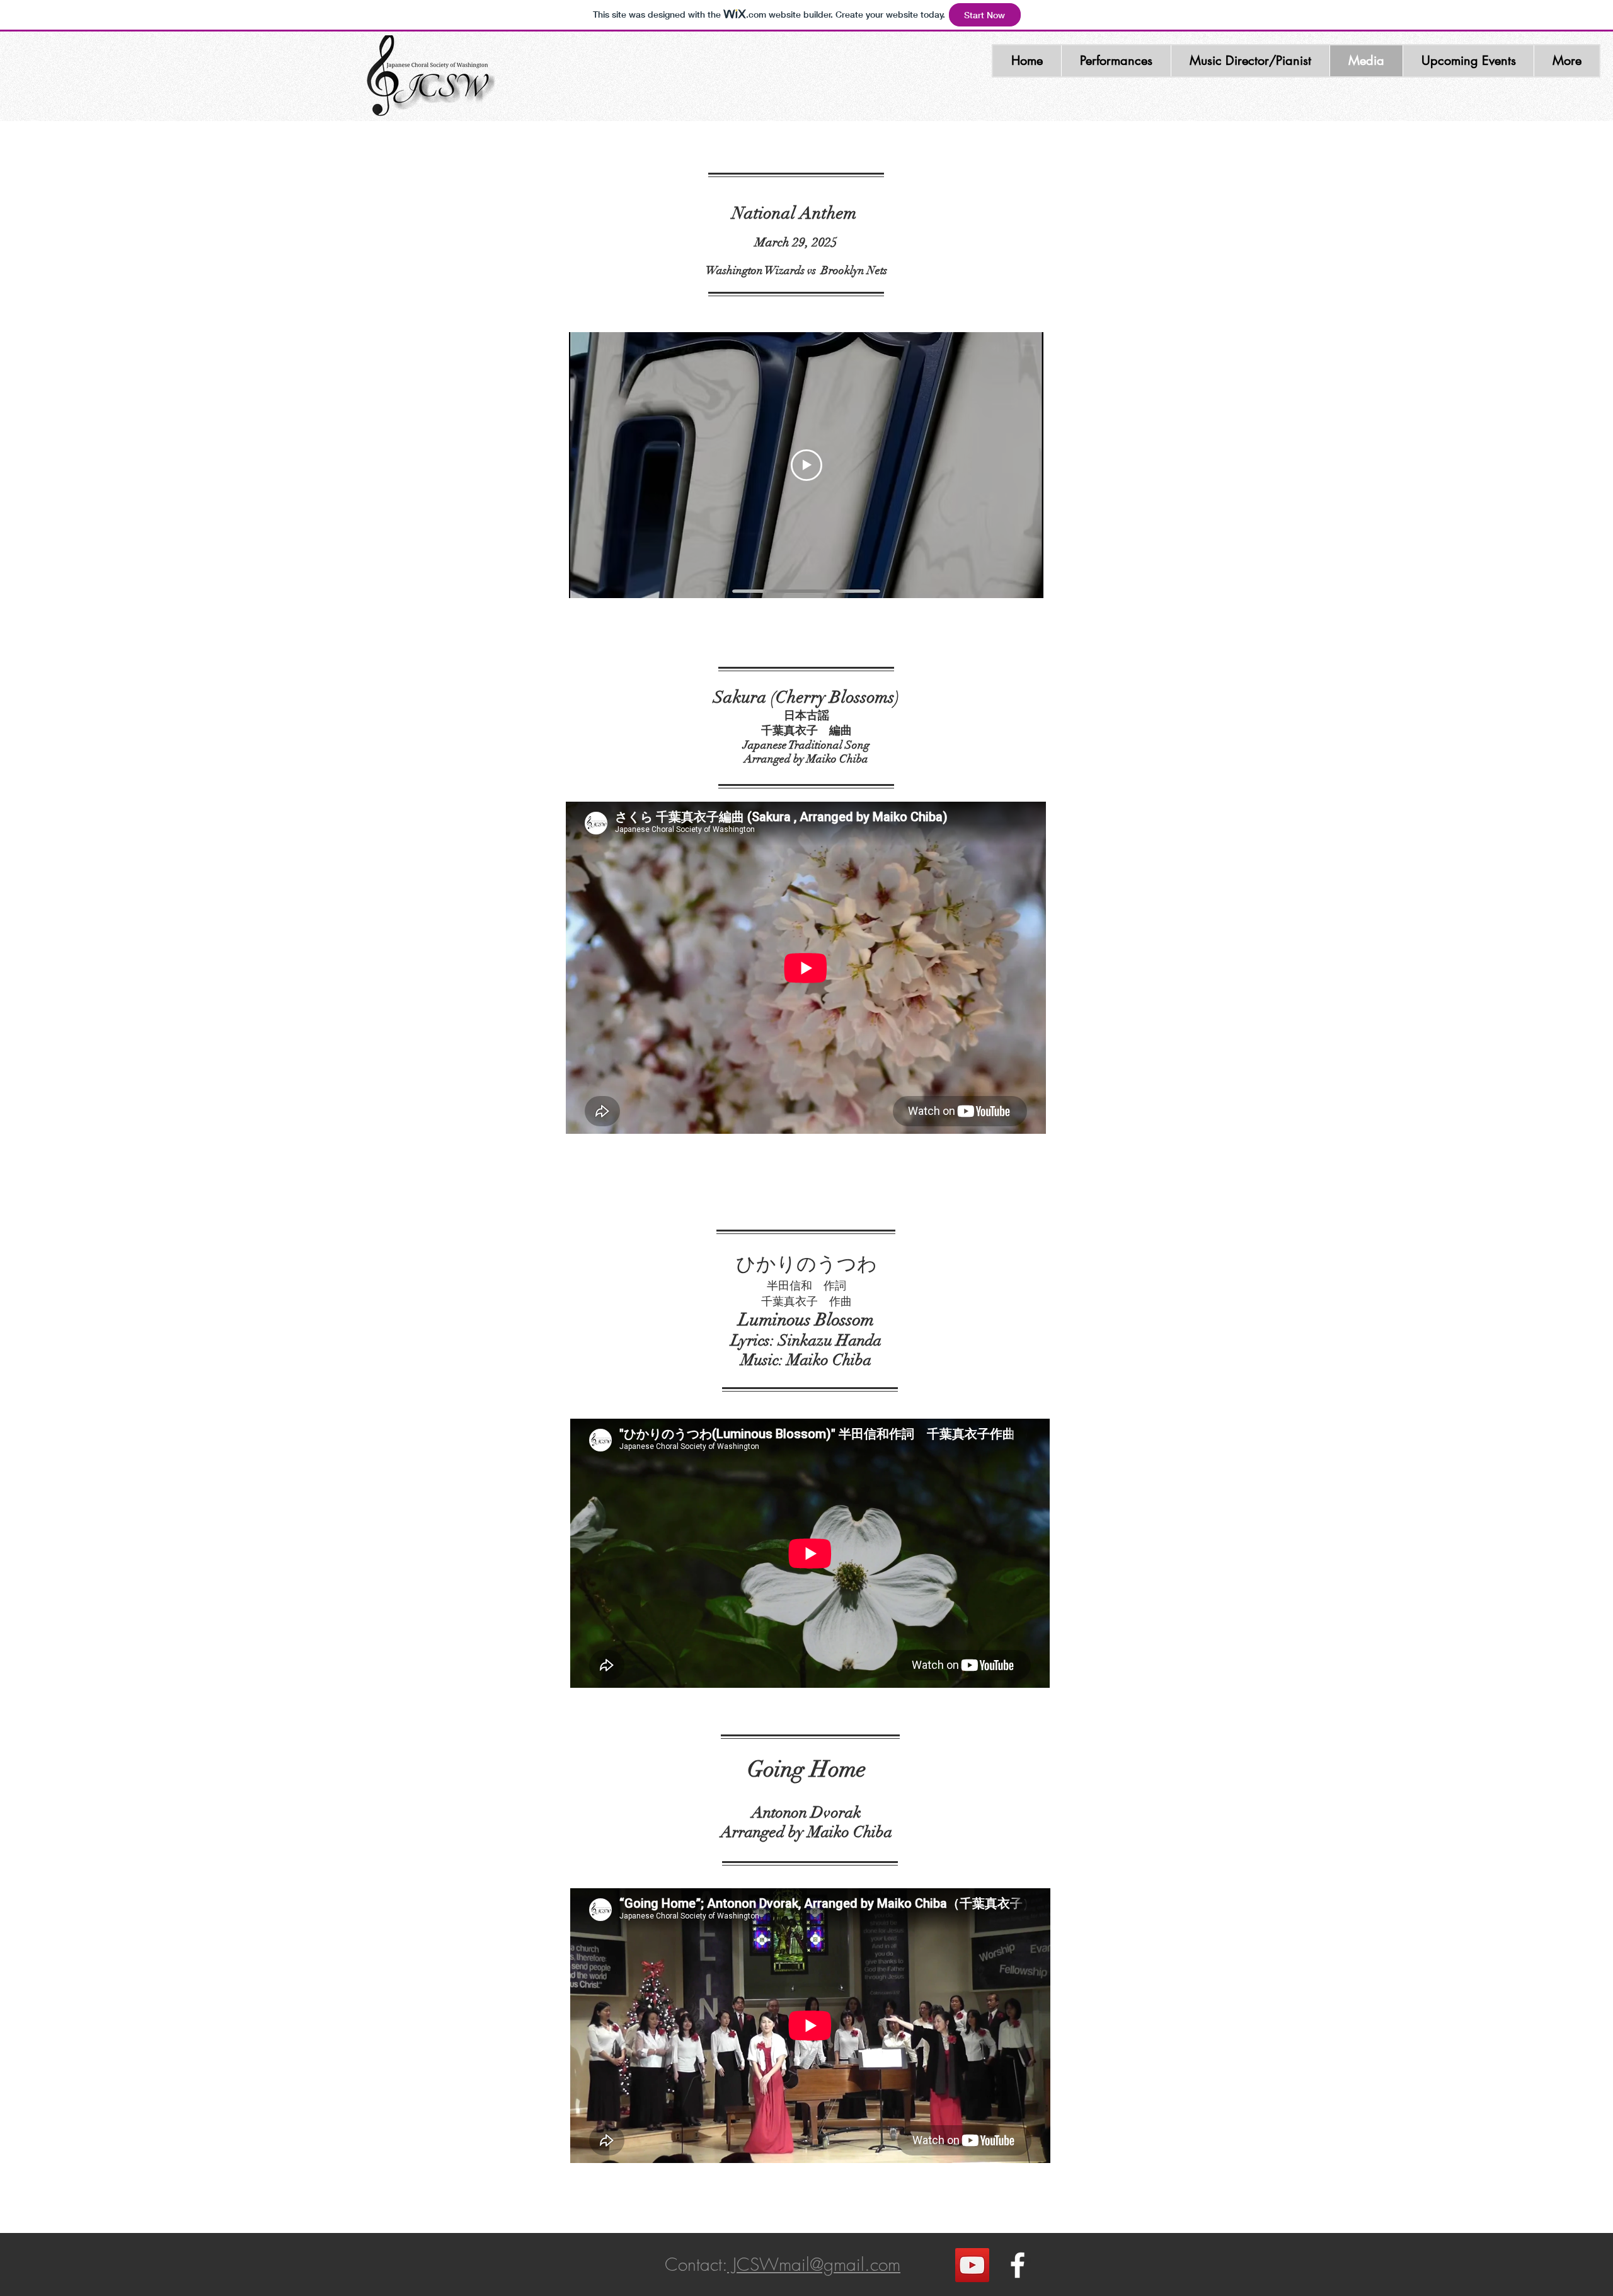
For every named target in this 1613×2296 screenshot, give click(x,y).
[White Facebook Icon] (1018, 2265)
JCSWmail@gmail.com (814, 2264)
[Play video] (806, 465)
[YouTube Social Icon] (972, 2265)
